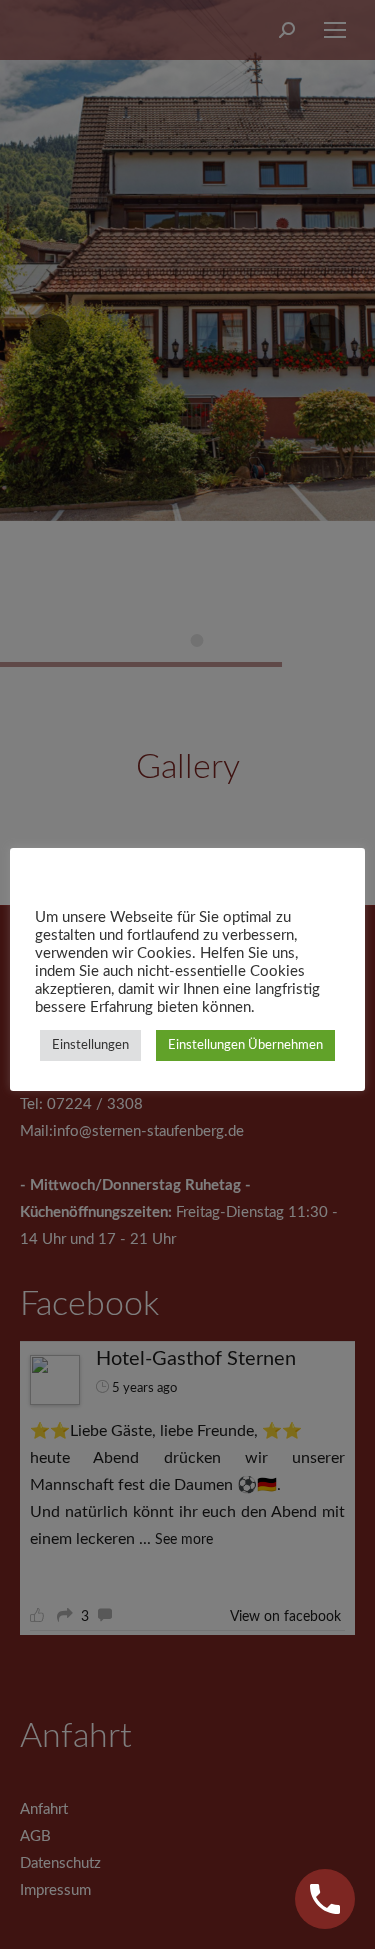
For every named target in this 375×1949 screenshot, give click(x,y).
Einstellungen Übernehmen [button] (245, 1045)
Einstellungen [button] (90, 1045)
